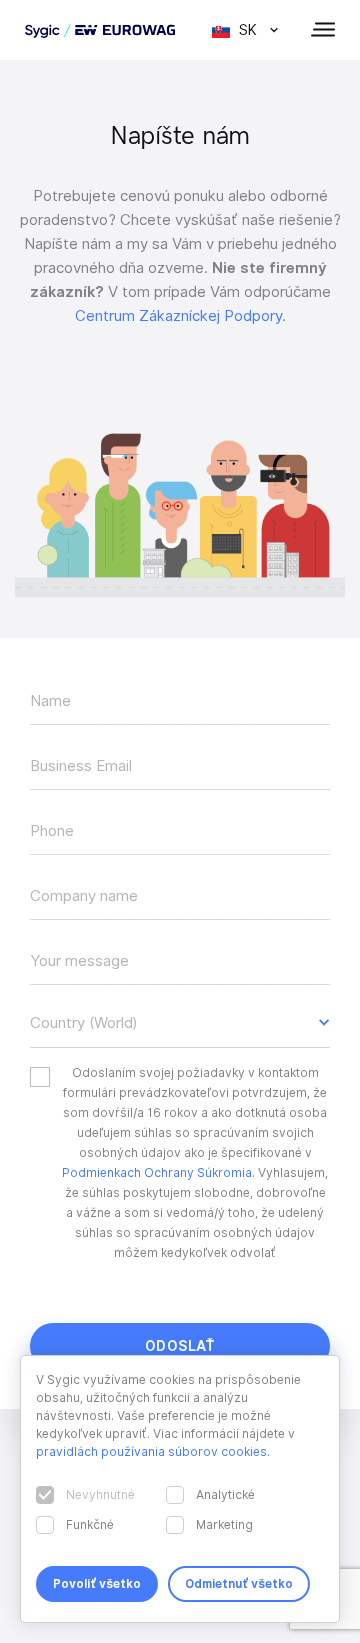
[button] (180, 1023)
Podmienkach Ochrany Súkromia (157, 1172)
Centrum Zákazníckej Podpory (178, 316)
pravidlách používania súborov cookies (151, 1451)
